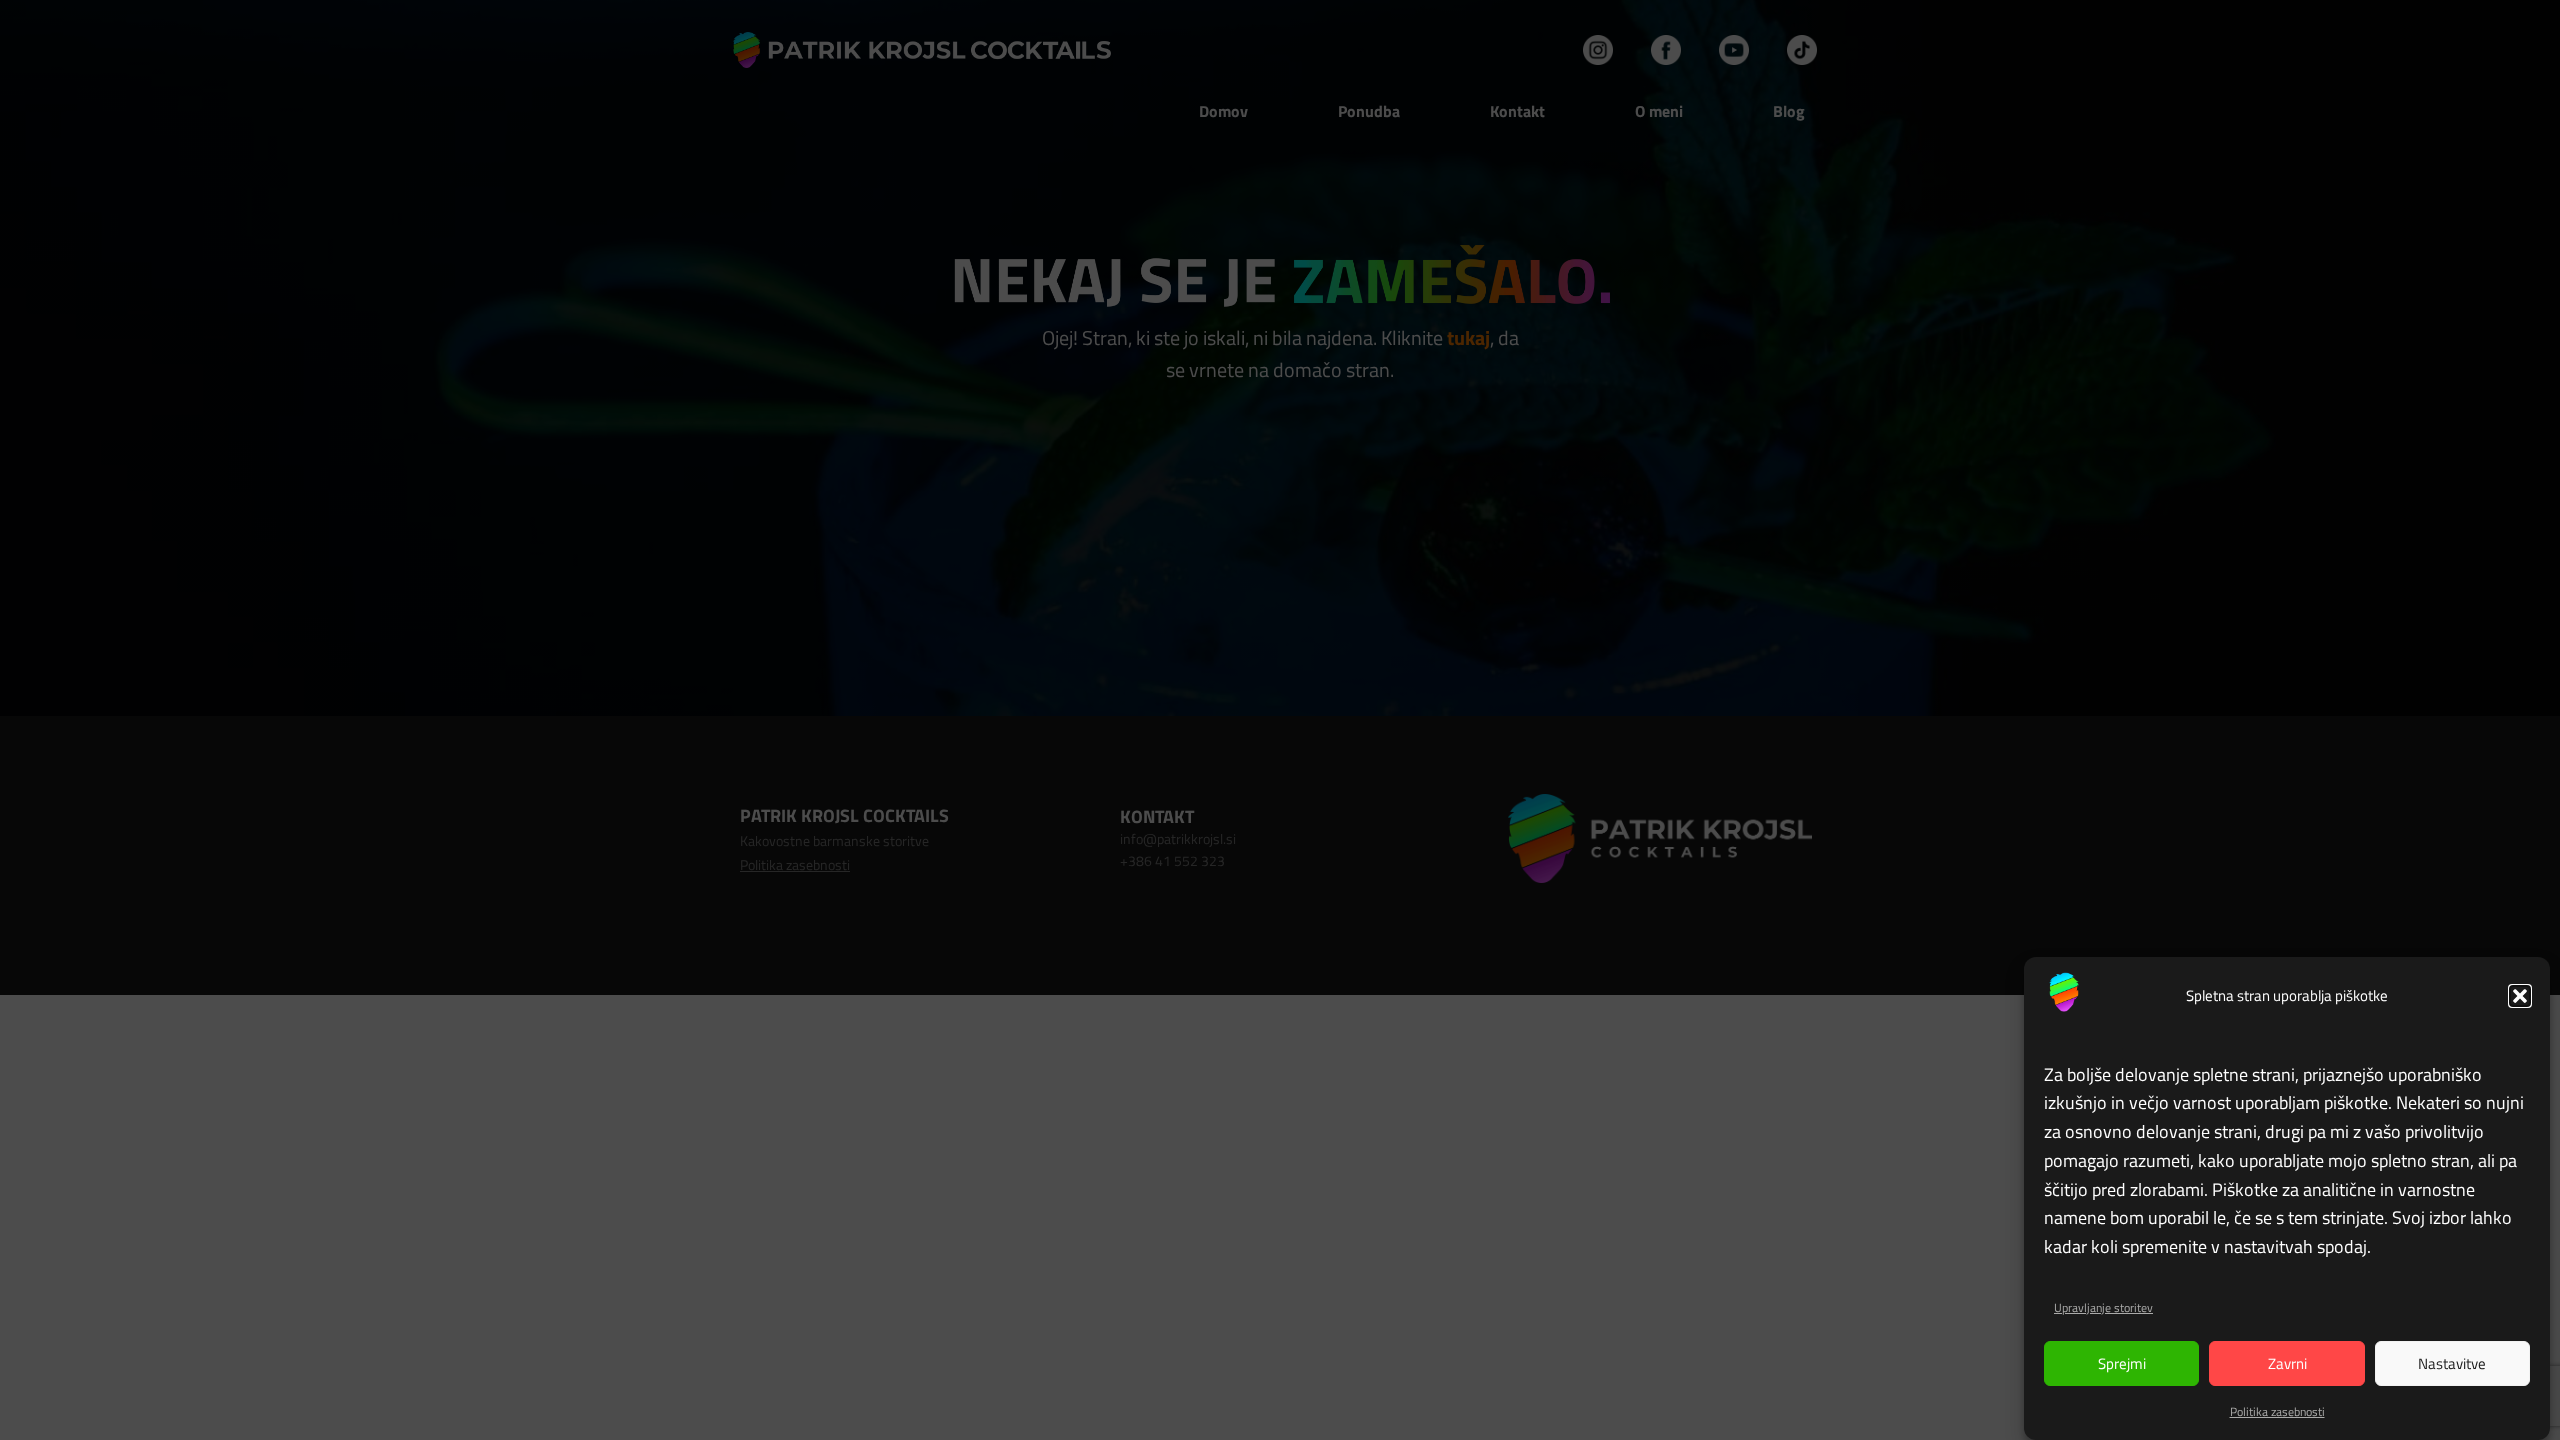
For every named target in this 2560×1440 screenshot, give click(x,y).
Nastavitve (2452, 1363)
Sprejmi (2122, 1363)
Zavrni (2287, 1363)
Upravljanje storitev (2103, 1307)
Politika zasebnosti (2277, 1411)
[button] (2520, 996)
